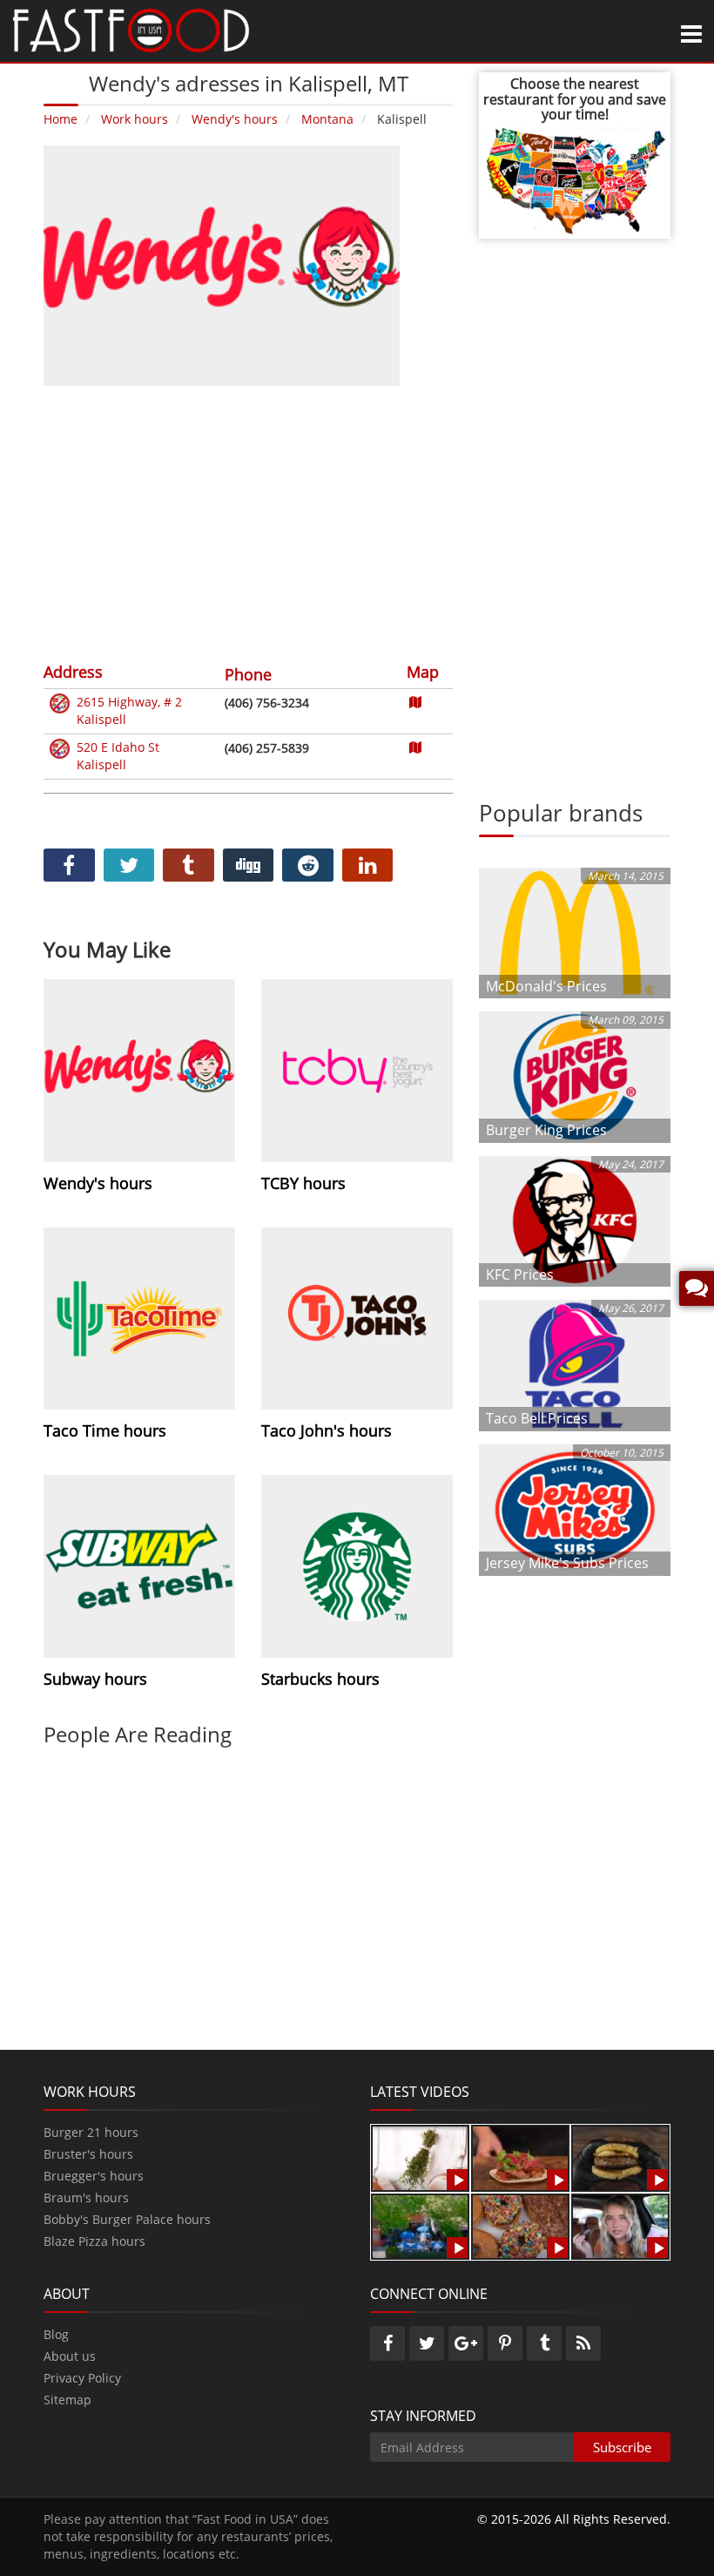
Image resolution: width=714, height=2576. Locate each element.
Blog (56, 2334)
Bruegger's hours (94, 2176)
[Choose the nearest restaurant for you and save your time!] (575, 179)
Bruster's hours (88, 2154)
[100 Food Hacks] (420, 2157)
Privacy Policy (82, 2378)
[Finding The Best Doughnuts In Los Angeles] (520, 2225)
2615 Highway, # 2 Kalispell (129, 710)
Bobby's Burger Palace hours (127, 2219)
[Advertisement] (248, 522)
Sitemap (67, 2400)
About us (70, 2356)
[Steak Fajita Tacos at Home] (520, 2157)
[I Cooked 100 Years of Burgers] (620, 2157)
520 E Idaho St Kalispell (118, 756)
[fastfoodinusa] (131, 29)
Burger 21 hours (91, 2132)
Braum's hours (86, 2197)
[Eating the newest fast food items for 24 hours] (620, 2225)
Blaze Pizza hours (94, 2241)
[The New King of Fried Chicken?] (420, 2225)
